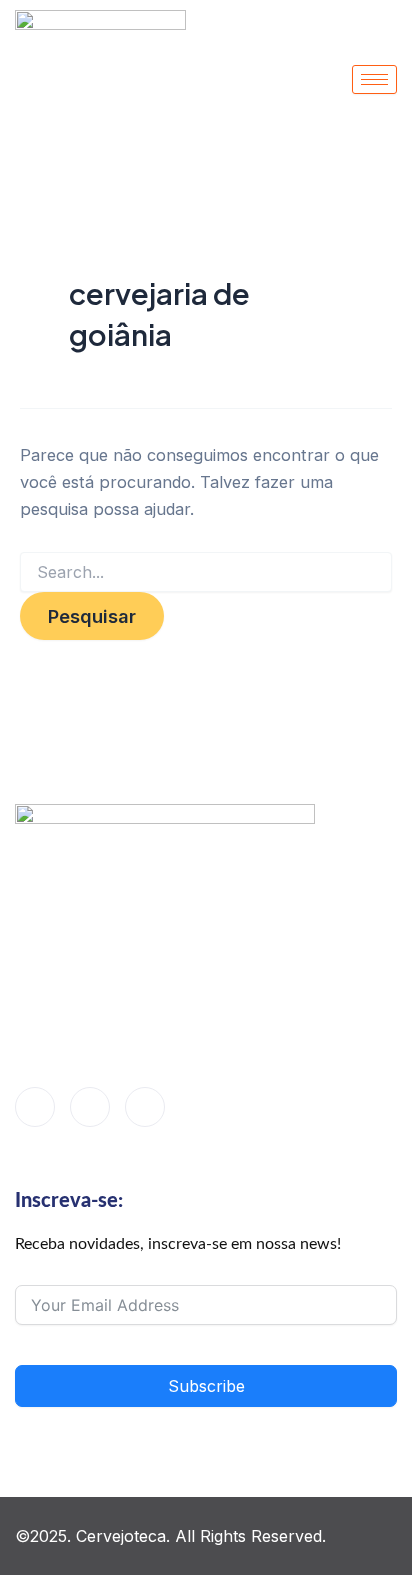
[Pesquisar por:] (206, 572)
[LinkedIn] (90, 1107)
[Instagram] (145, 1107)
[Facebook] (35, 1107)
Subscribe (206, 1386)
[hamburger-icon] (374, 79)
